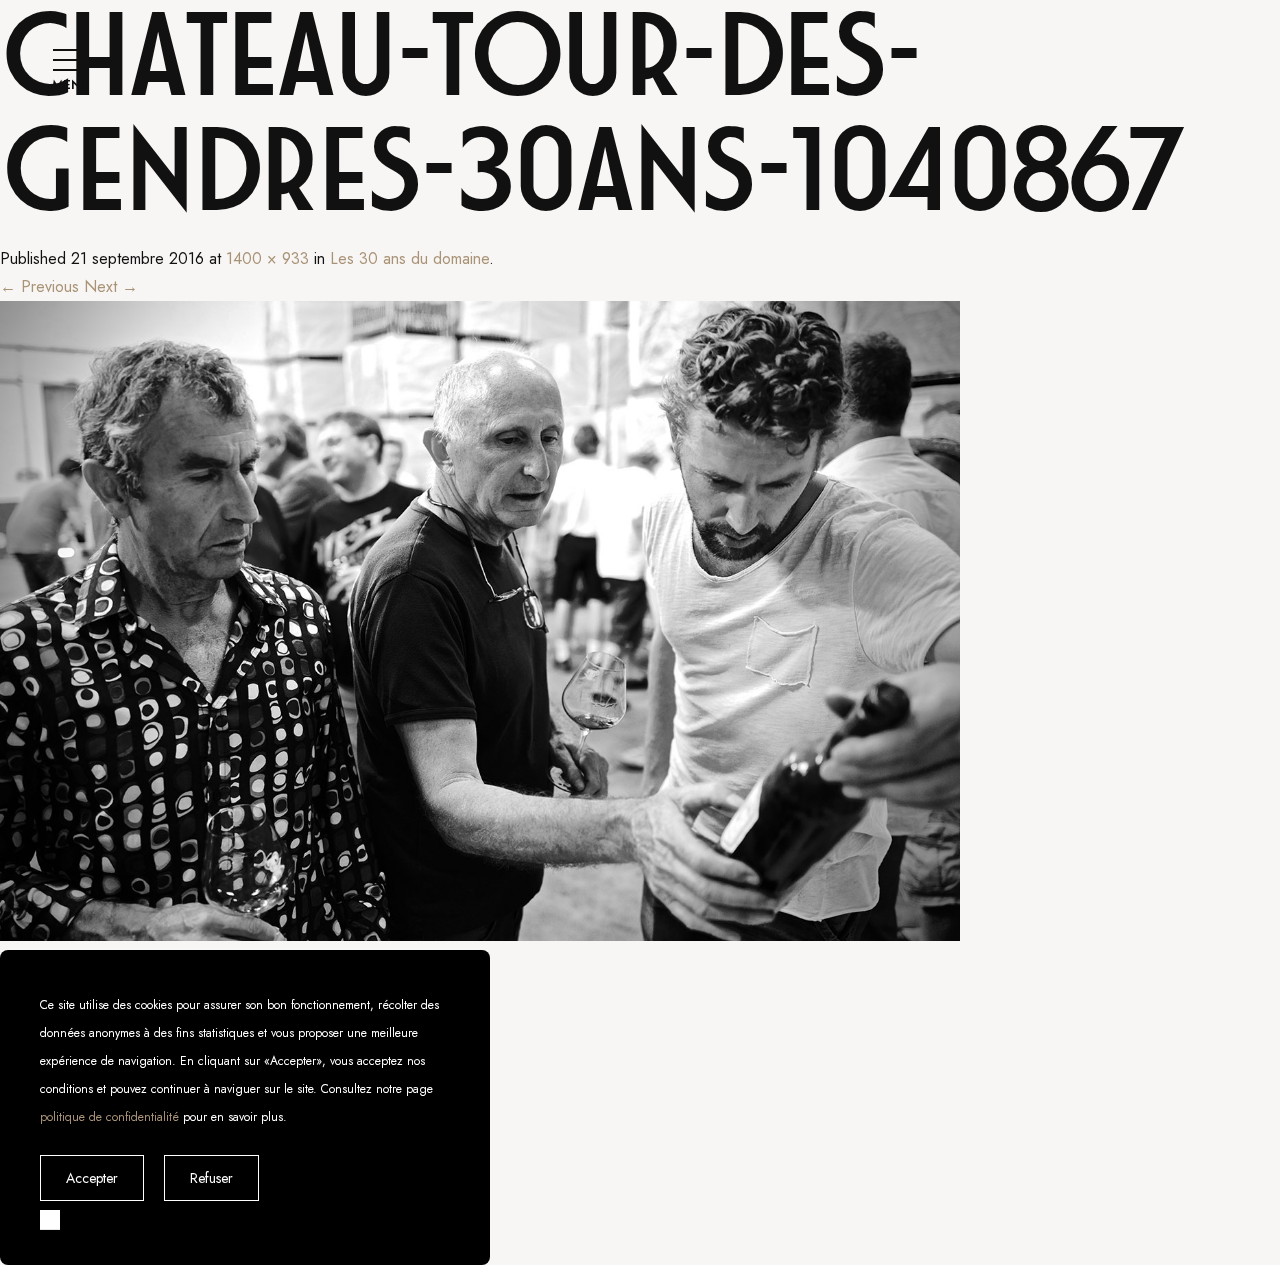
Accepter (92, 1178)
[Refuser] (50, 1220)
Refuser (211, 1178)
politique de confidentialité (109, 1117)
